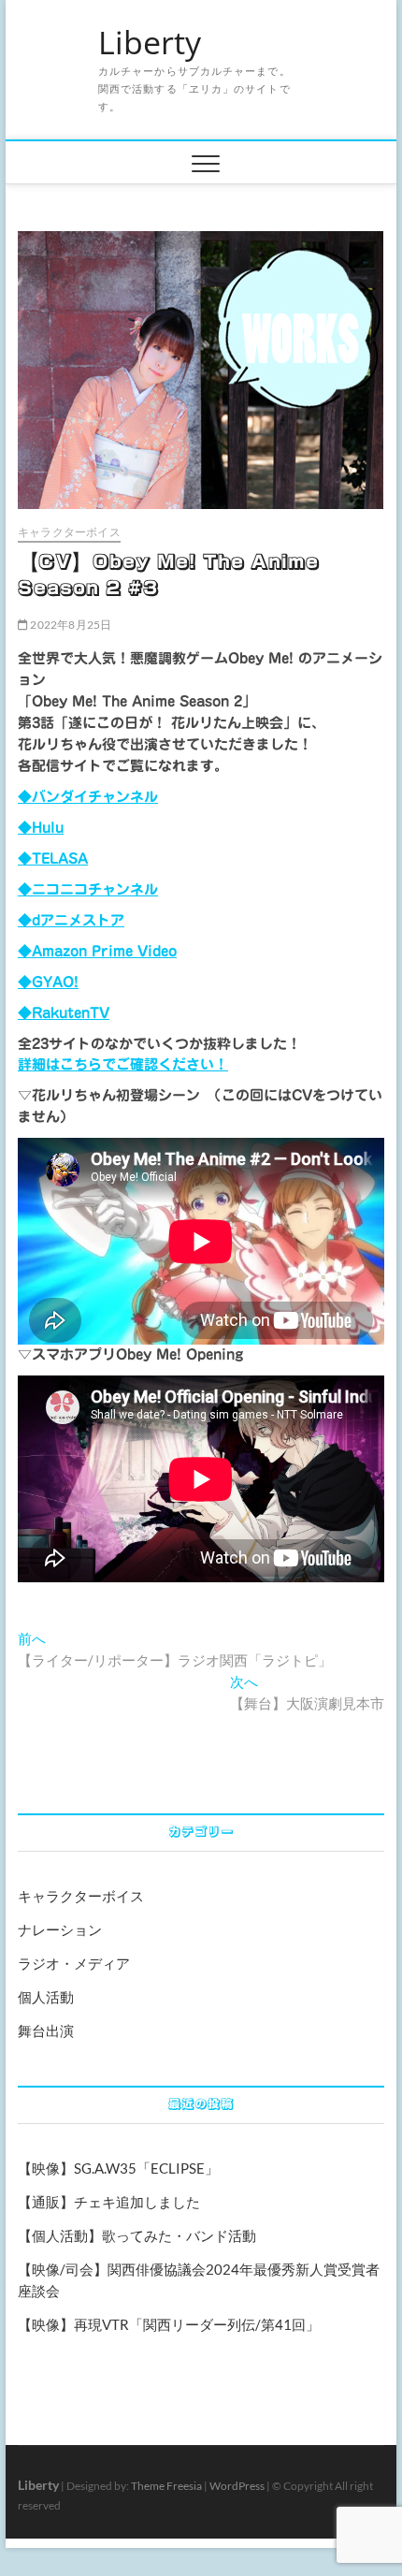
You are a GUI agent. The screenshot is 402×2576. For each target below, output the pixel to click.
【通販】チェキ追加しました (109, 2202)
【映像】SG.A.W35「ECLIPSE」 (118, 2168)
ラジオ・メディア (74, 1963)
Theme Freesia (166, 2486)
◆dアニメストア (71, 920)
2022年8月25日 (70, 625)
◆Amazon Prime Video (97, 951)
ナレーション (60, 1929)
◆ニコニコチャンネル (88, 889)
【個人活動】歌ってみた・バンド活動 (137, 2235)
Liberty (150, 43)
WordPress (237, 2486)
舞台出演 (46, 2030)
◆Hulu (41, 828)
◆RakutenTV (64, 1013)
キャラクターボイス (69, 532)
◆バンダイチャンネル (88, 797)
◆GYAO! (48, 982)
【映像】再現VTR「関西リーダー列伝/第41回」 (169, 2324)
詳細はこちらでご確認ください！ (123, 1064)
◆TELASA (53, 859)
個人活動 (46, 1997)
